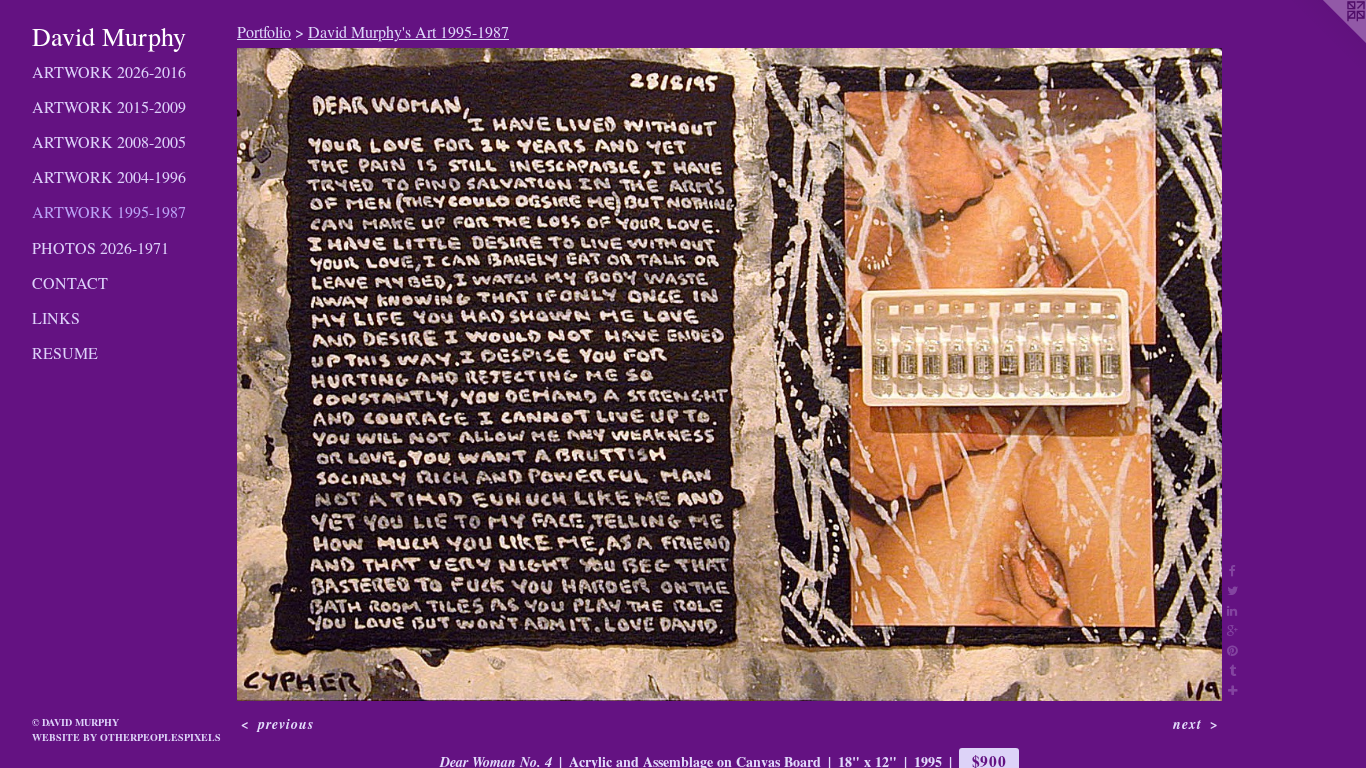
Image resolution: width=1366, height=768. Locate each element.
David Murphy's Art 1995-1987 (408, 31)
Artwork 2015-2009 (109, 106)
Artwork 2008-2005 (109, 141)
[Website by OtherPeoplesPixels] (1326, 40)
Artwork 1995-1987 (109, 211)
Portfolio (264, 31)
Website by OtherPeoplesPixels (126, 737)
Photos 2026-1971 (100, 247)
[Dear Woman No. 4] (729, 374)
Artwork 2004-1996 (109, 176)
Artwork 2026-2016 (109, 71)
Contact (70, 282)
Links (56, 317)
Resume (65, 352)
